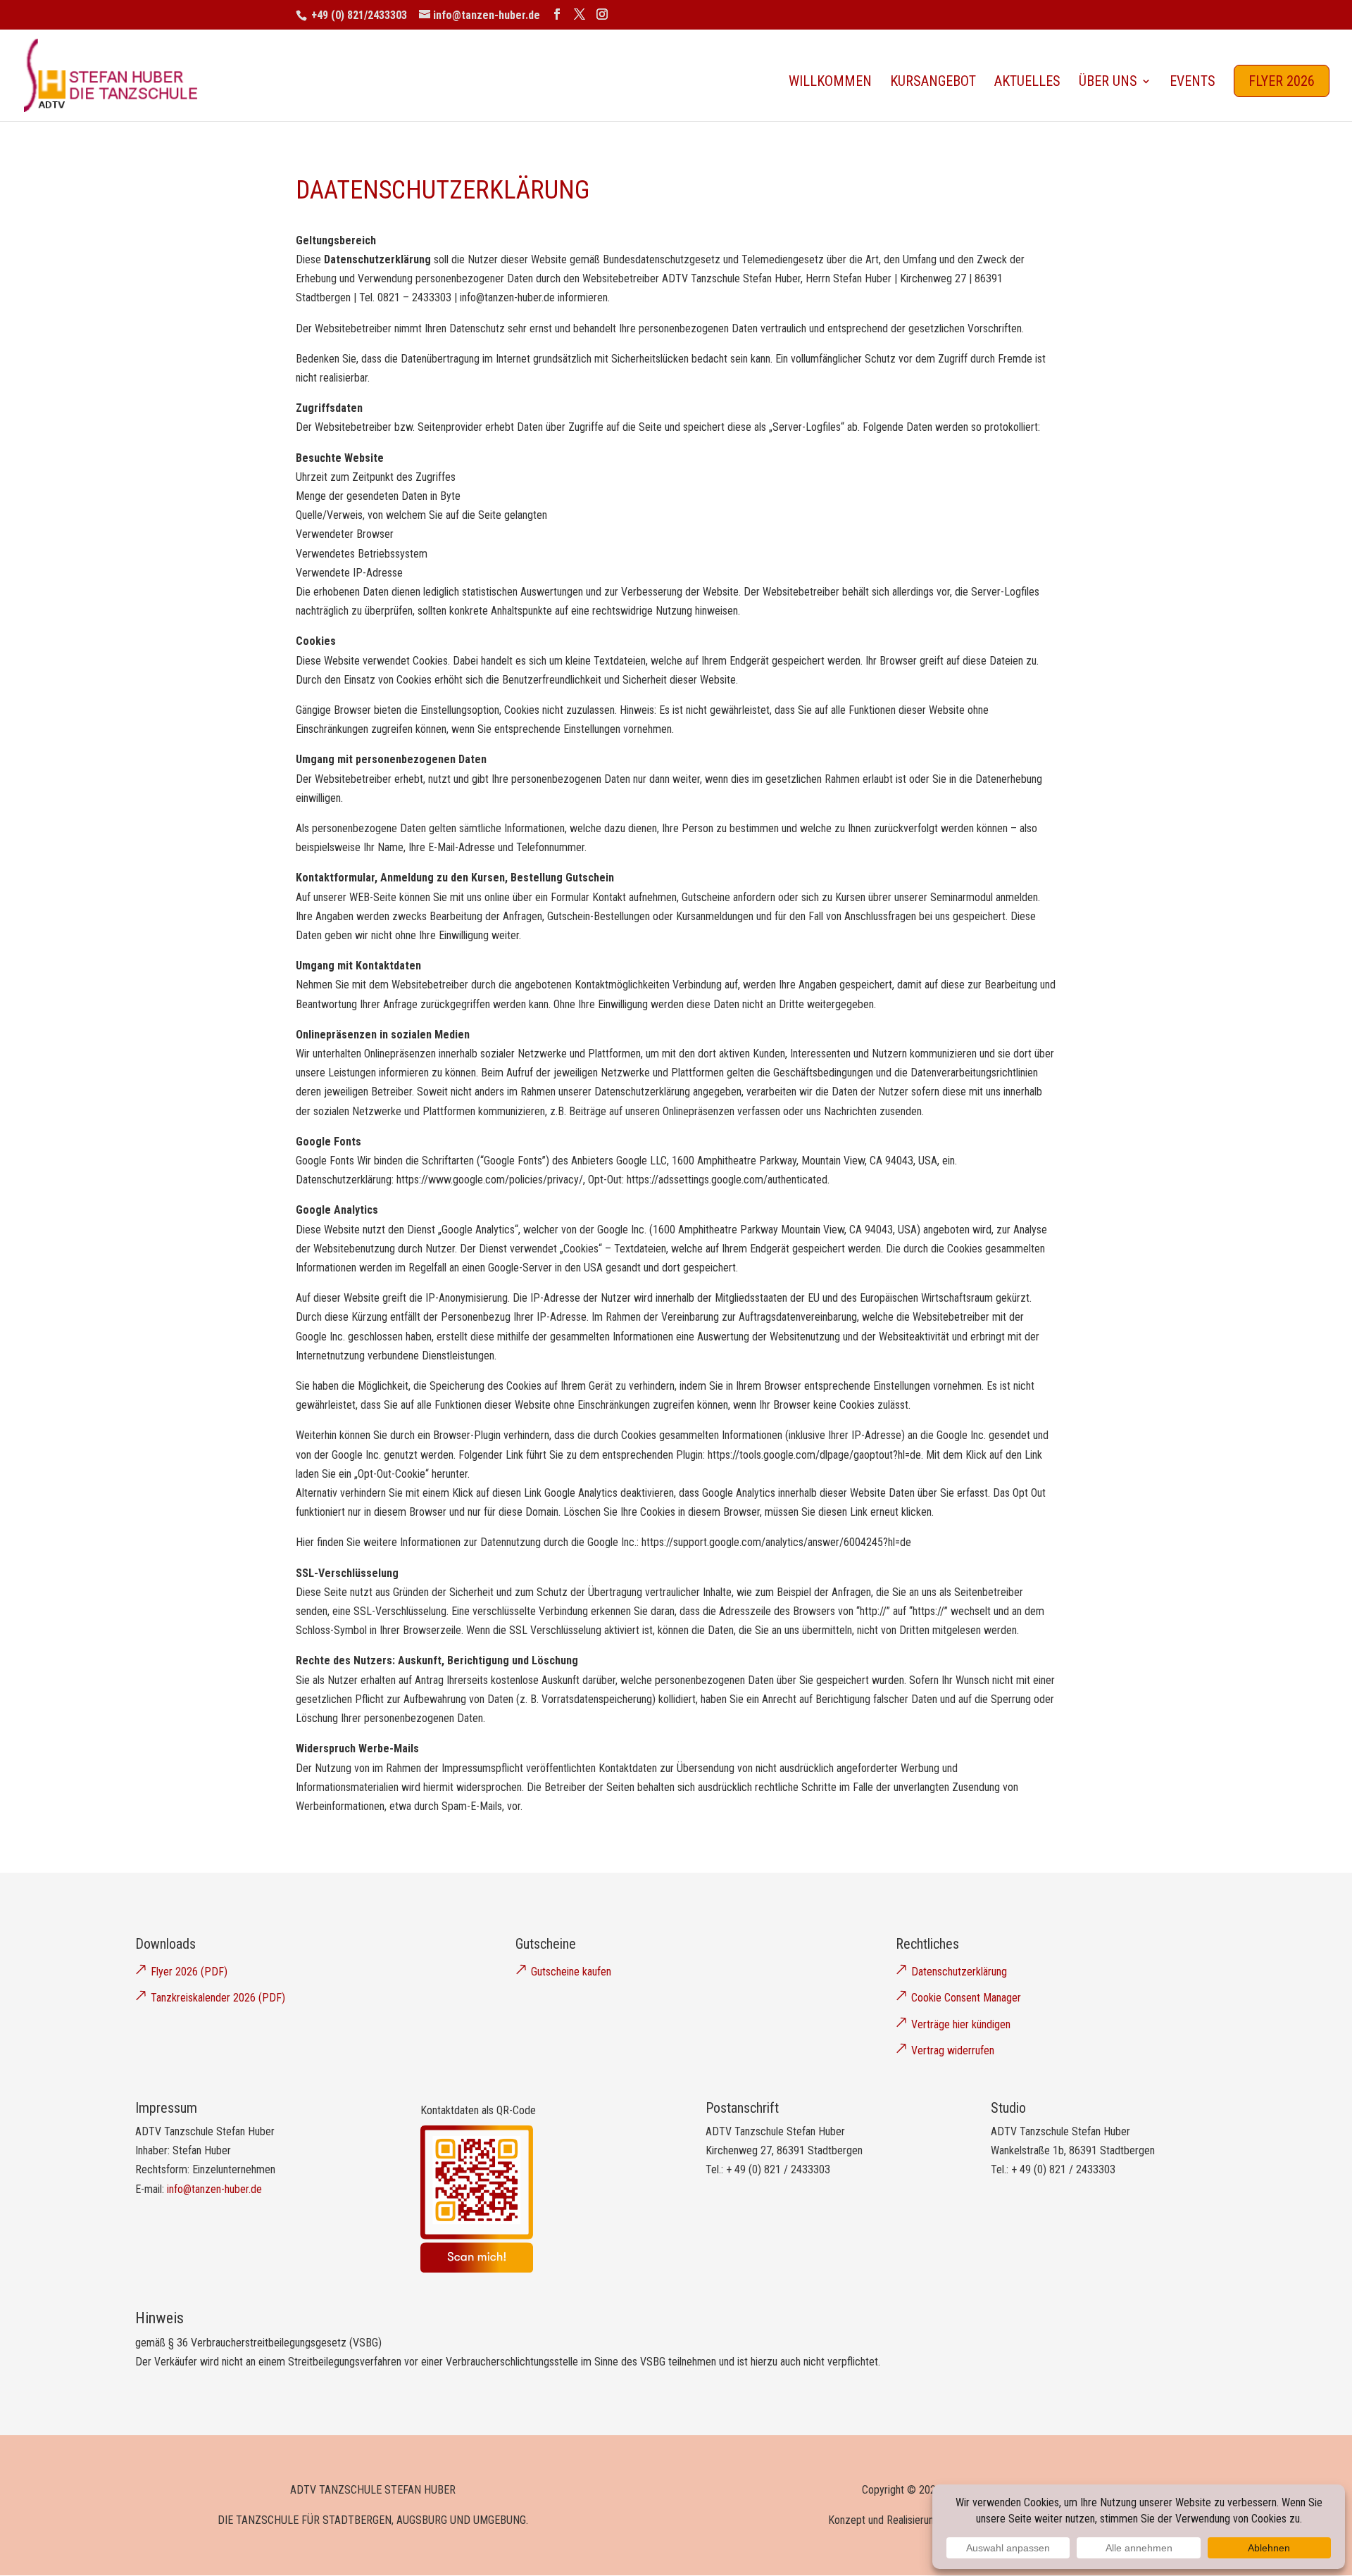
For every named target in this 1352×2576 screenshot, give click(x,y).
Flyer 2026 (1282, 81)
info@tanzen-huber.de (214, 2189)
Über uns (1108, 83)
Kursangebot (933, 83)
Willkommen (830, 83)
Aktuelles (1027, 83)
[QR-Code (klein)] (477, 2269)
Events (1193, 83)
